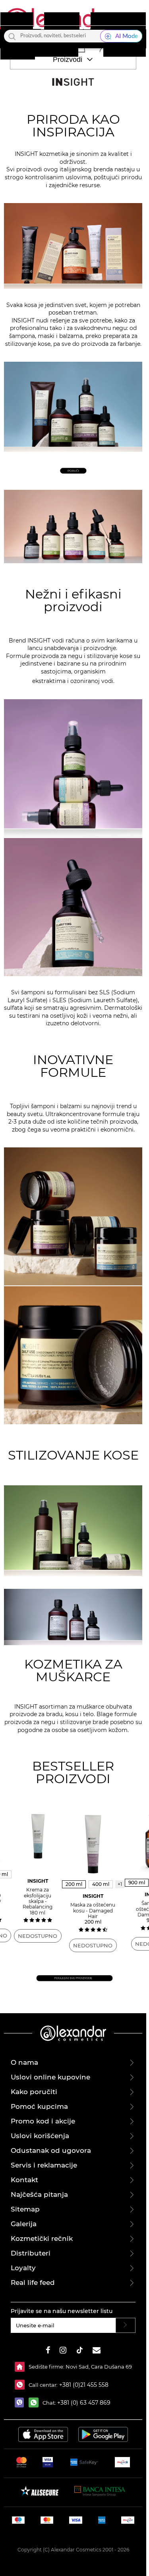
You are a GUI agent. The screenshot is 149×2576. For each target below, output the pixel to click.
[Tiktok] (79, 2351)
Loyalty (23, 2268)
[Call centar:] (22, 2385)
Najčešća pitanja (39, 2194)
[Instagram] (63, 2351)
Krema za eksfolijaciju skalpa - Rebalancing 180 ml (38, 1897)
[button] (80, 47)
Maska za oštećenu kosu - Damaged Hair (93, 1909)
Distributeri (31, 2253)
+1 (120, 1884)
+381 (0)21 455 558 (83, 2385)
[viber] (22, 2402)
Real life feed (33, 2283)
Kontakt (24, 2180)
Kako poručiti (34, 2092)
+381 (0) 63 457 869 (84, 2403)
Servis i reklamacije (44, 2165)
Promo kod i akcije (43, 2121)
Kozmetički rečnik (42, 2238)
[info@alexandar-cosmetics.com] (97, 2351)
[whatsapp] (36, 2402)
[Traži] (12, 36)
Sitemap (25, 2209)
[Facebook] (48, 2351)
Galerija (24, 2224)
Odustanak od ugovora (51, 2150)
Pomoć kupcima (39, 2106)
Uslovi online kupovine (50, 2077)
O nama (24, 2062)
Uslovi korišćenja (40, 2136)
